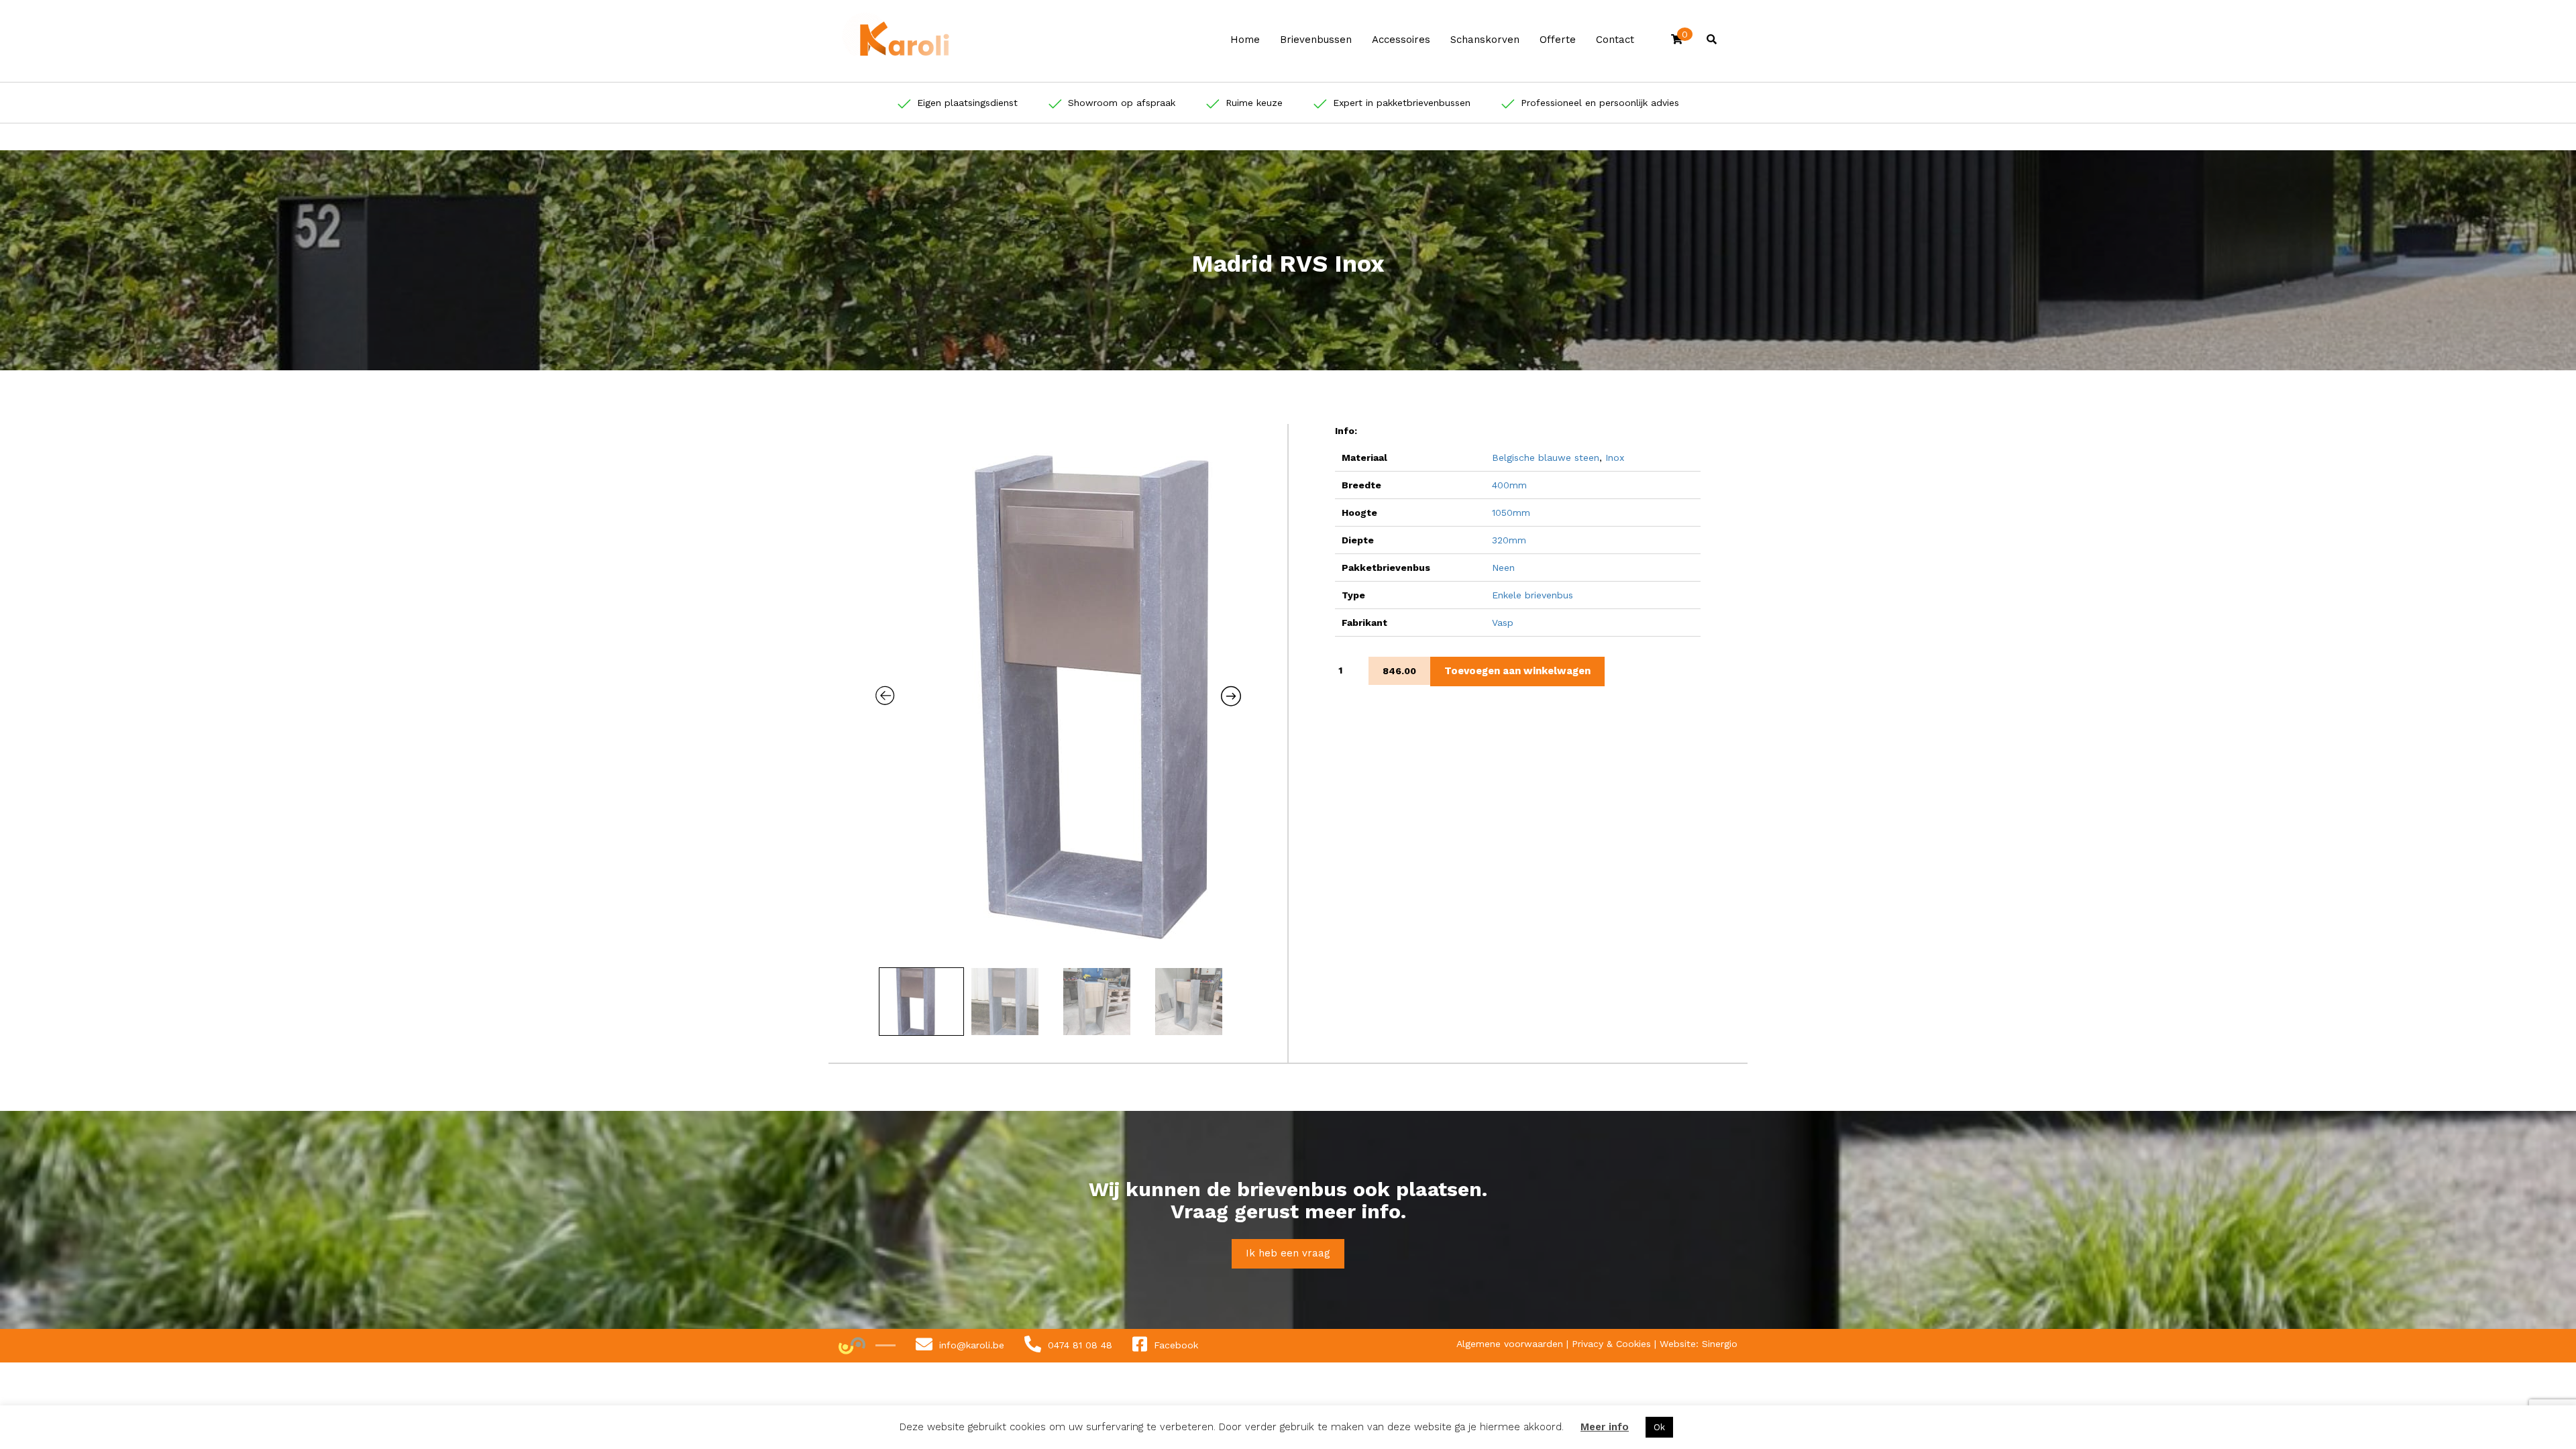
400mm (1509, 485)
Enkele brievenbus (1533, 595)
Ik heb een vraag (1288, 1253)
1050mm (1511, 513)
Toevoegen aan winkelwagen (1517, 671)
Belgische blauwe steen (1546, 458)
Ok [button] (1659, 1427)
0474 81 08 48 (1080, 1344)
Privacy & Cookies (1613, 1344)
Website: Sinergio (1699, 1344)
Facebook (1176, 1344)
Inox (1615, 458)
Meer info (1605, 1427)
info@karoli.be (972, 1344)
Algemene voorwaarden (1511, 1344)
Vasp (1503, 623)
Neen (1503, 568)
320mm (1509, 540)
